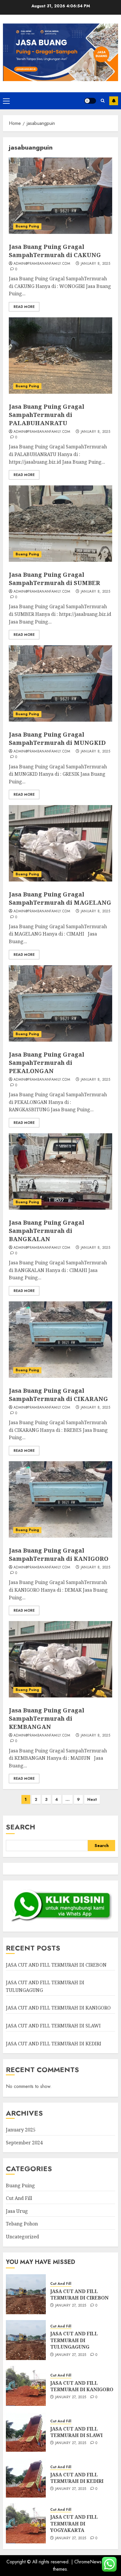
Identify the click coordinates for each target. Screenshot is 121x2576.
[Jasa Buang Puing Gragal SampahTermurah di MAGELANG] (60, 843)
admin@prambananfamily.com (42, 264)
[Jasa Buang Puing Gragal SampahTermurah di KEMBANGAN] (60, 1659)
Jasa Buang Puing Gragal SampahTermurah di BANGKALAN (47, 1231)
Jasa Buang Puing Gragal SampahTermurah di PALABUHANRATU (47, 415)
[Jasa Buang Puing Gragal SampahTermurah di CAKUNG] (60, 196)
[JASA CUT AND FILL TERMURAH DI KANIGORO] (26, 2386)
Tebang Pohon (22, 2224)
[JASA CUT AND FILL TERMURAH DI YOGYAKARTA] (26, 2523)
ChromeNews (88, 2562)
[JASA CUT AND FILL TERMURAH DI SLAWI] (26, 2432)
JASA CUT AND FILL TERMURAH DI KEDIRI (54, 2044)
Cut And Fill (19, 2198)
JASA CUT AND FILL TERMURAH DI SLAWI (53, 2026)
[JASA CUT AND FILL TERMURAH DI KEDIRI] (26, 2478)
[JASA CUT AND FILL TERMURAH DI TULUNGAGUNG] (26, 2340)
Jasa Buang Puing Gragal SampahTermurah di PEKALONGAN (47, 1063)
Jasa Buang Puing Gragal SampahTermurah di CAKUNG (55, 251)
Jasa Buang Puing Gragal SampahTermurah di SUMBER (54, 579)
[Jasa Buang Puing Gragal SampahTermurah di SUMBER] (60, 524)
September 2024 (24, 2143)
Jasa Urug (17, 2211)
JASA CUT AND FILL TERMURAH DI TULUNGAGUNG (74, 2340)
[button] (6, 101)
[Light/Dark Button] (90, 101)
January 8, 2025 (95, 264)
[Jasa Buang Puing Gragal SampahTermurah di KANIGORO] (60, 1499)
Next (92, 1799)
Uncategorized (22, 2237)
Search (21, 1827)
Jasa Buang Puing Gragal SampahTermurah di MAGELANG (60, 898)
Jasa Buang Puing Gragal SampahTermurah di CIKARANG (58, 1395)
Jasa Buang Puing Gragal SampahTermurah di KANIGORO (59, 1555)
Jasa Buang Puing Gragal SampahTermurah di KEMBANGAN (47, 1718)
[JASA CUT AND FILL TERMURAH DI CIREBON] (26, 2294)
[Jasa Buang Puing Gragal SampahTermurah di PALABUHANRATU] (60, 356)
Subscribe (114, 101)
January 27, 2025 (71, 2306)
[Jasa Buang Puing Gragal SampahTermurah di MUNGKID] (60, 683)
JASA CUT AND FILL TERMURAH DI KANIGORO (58, 2008)
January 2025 (21, 2130)
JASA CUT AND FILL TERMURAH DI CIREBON (56, 1965)
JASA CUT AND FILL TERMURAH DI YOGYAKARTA (74, 2524)
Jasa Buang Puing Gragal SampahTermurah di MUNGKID (57, 739)
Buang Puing (27, 226)
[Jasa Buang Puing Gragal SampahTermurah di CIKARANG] (60, 1340)
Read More (24, 307)
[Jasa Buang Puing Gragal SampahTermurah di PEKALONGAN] (60, 1003)
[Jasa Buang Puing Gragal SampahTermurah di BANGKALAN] (60, 1171)
